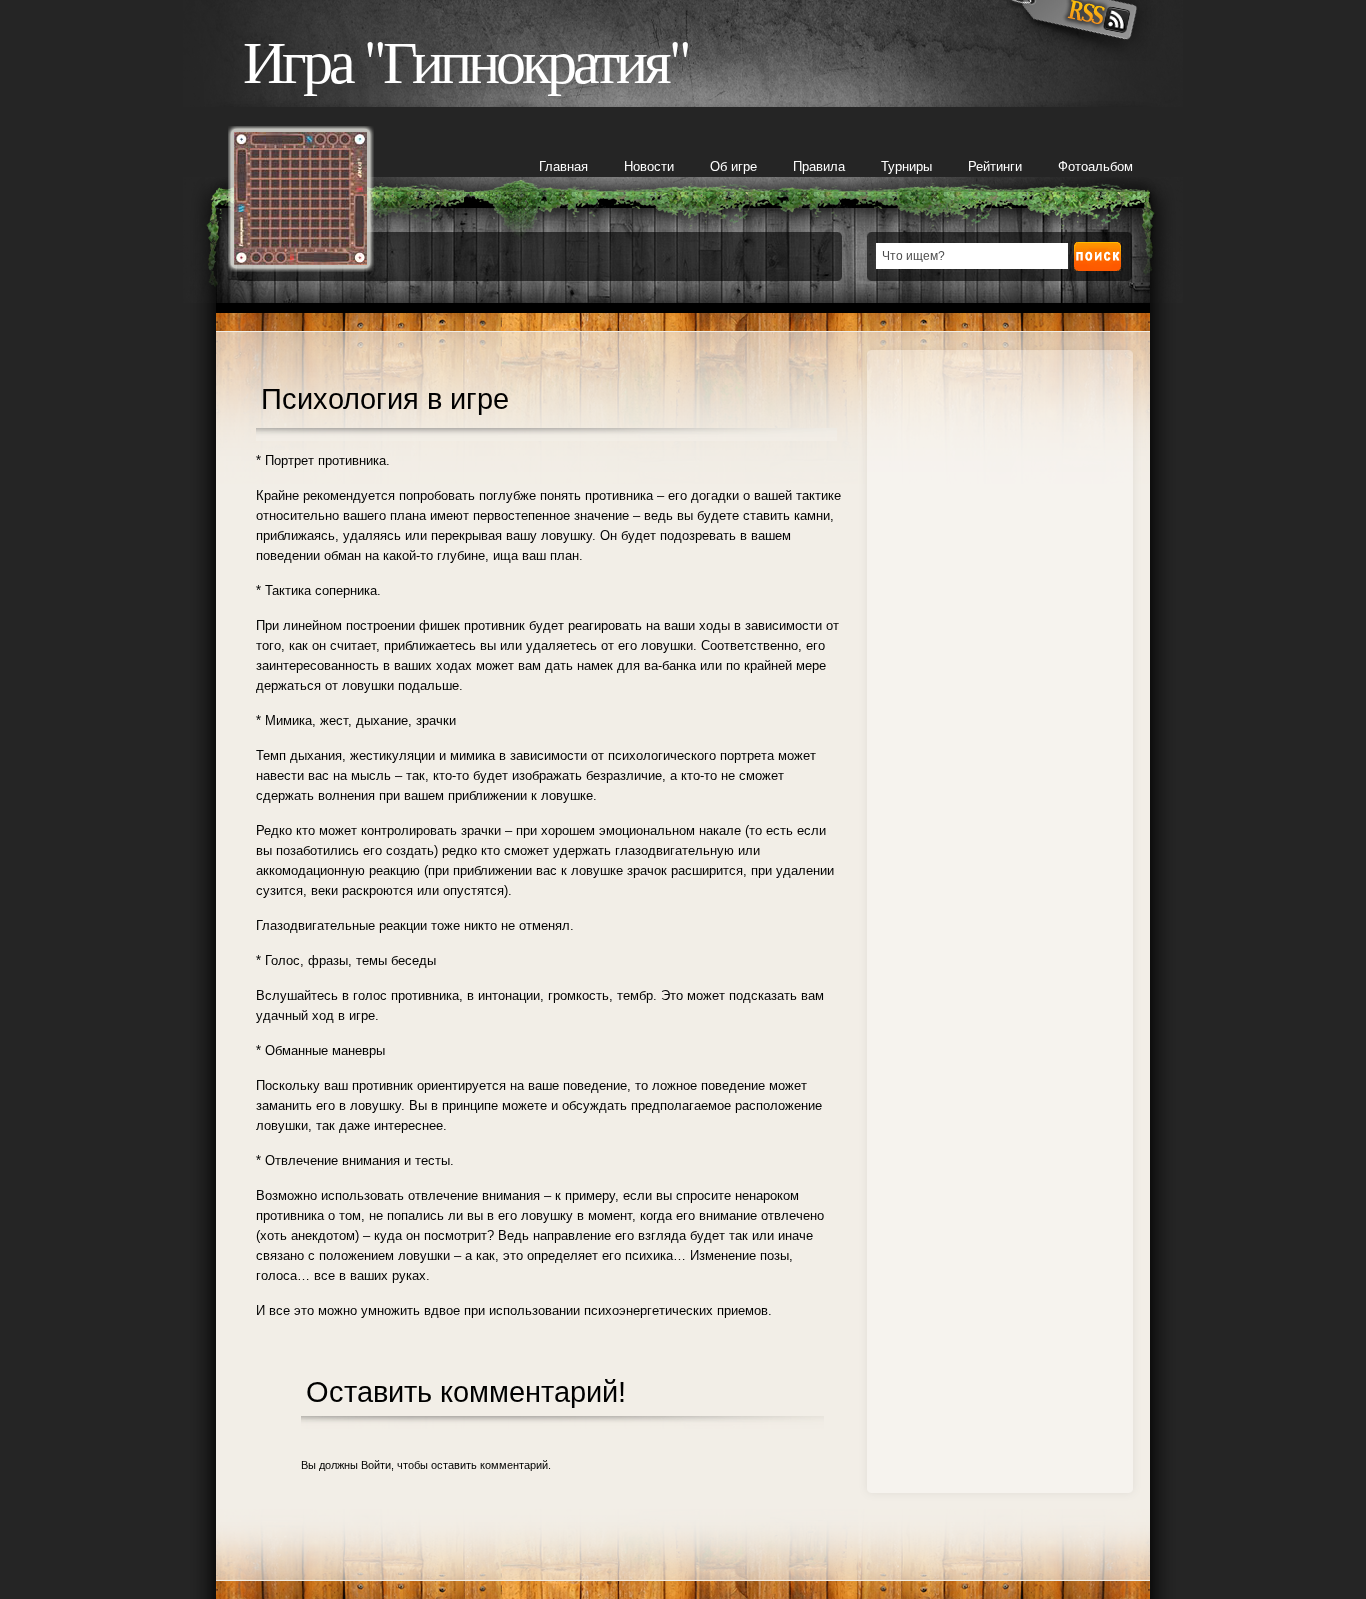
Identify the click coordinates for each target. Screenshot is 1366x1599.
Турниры (906, 166)
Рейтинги (995, 166)
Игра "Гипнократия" (465, 60)
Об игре (733, 166)
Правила (819, 166)
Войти (376, 1465)
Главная (563, 166)
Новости (649, 166)
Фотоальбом (1095, 166)
